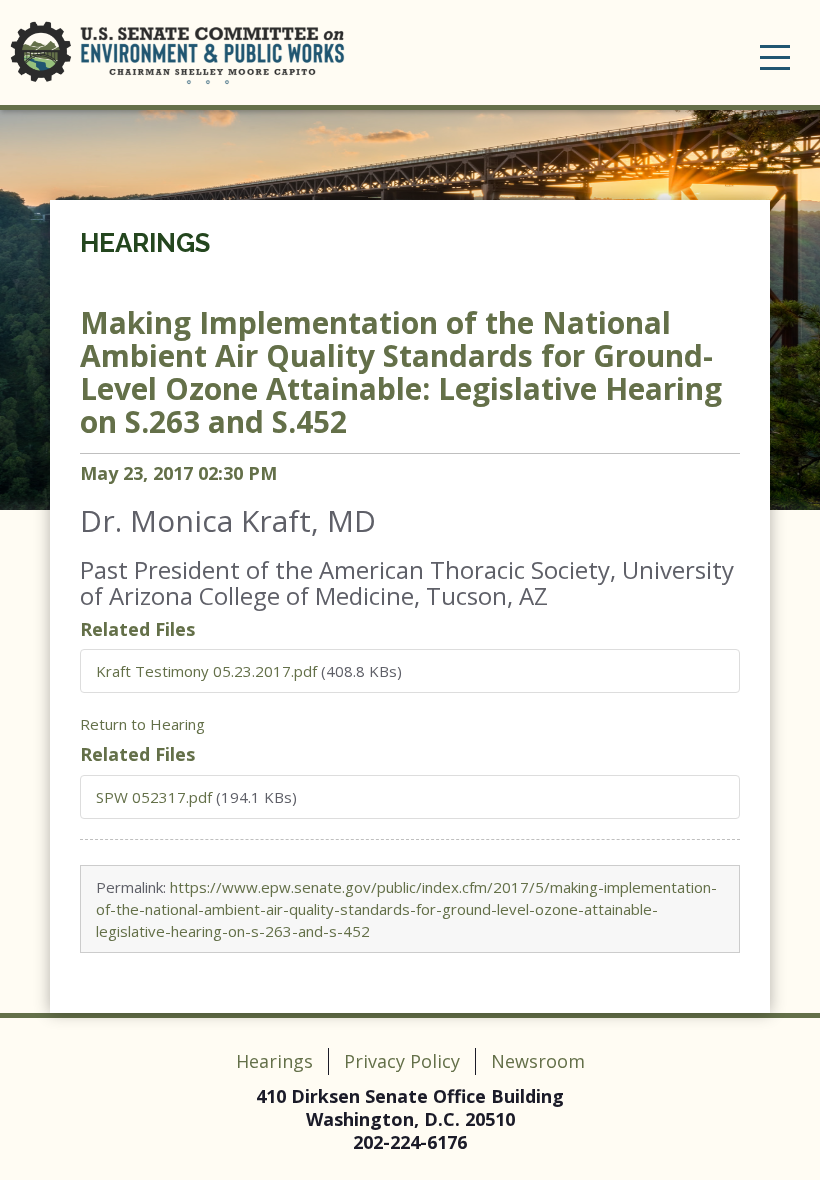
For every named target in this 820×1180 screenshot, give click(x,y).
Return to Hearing (142, 724)
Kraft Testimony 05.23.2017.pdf (206, 671)
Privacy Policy (402, 1061)
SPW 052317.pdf (154, 797)
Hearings (145, 243)
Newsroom (538, 1061)
